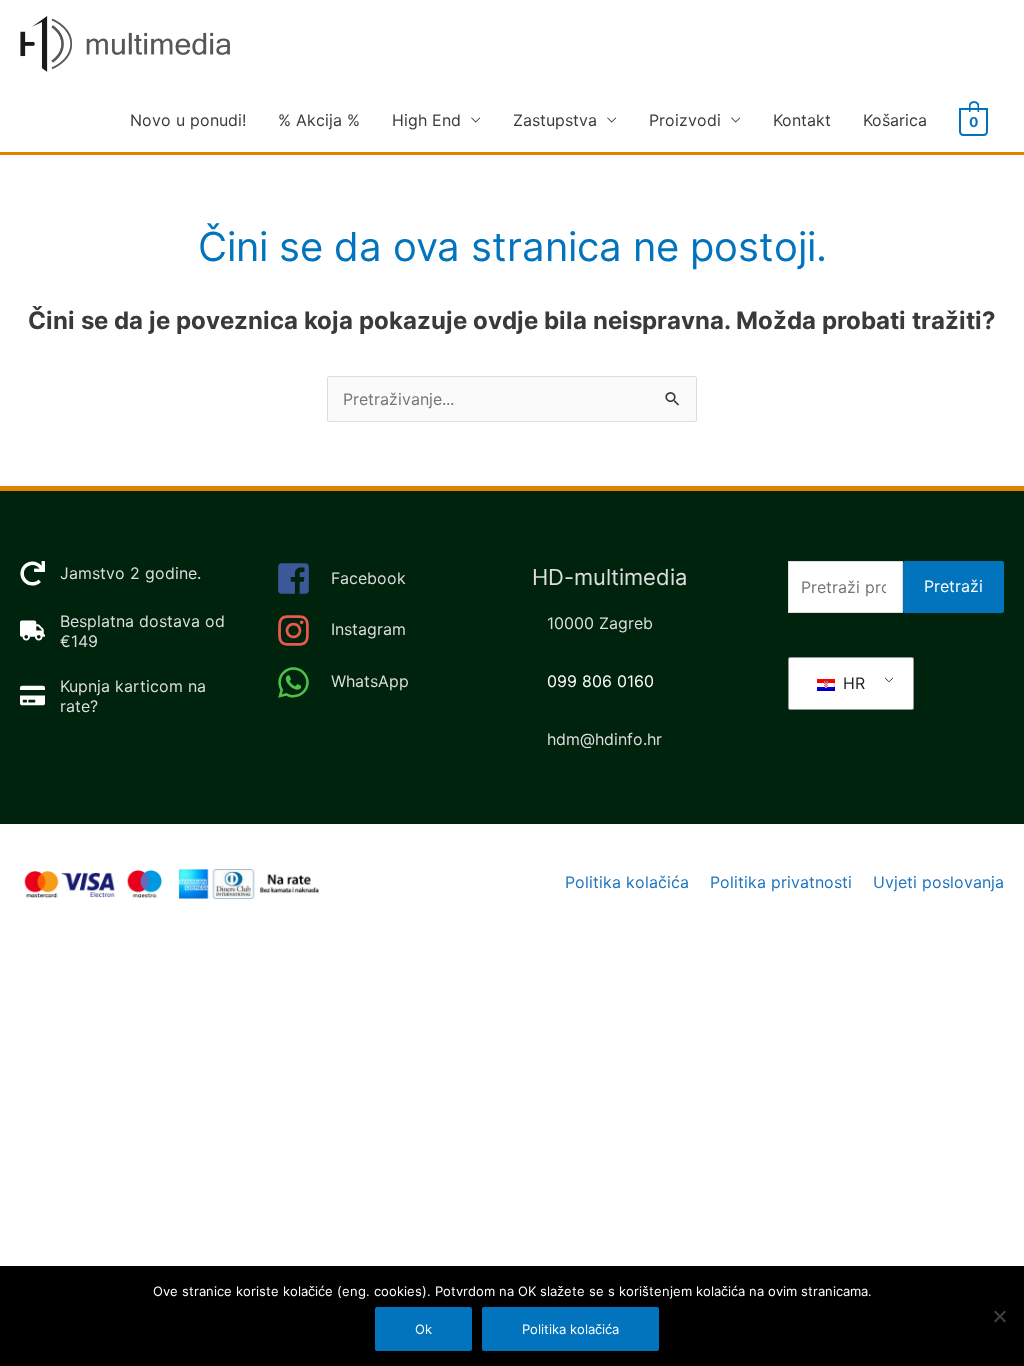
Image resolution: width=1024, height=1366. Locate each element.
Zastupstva (555, 120)
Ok (423, 1329)
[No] (999, 1316)
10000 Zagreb (600, 623)
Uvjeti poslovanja (938, 882)
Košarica (895, 120)
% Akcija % (319, 120)
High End (426, 120)
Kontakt (802, 120)
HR (851, 683)
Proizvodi (685, 120)
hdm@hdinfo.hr (604, 739)
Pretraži (953, 586)
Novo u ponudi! (188, 120)
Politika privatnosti (781, 882)
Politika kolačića (627, 882)
